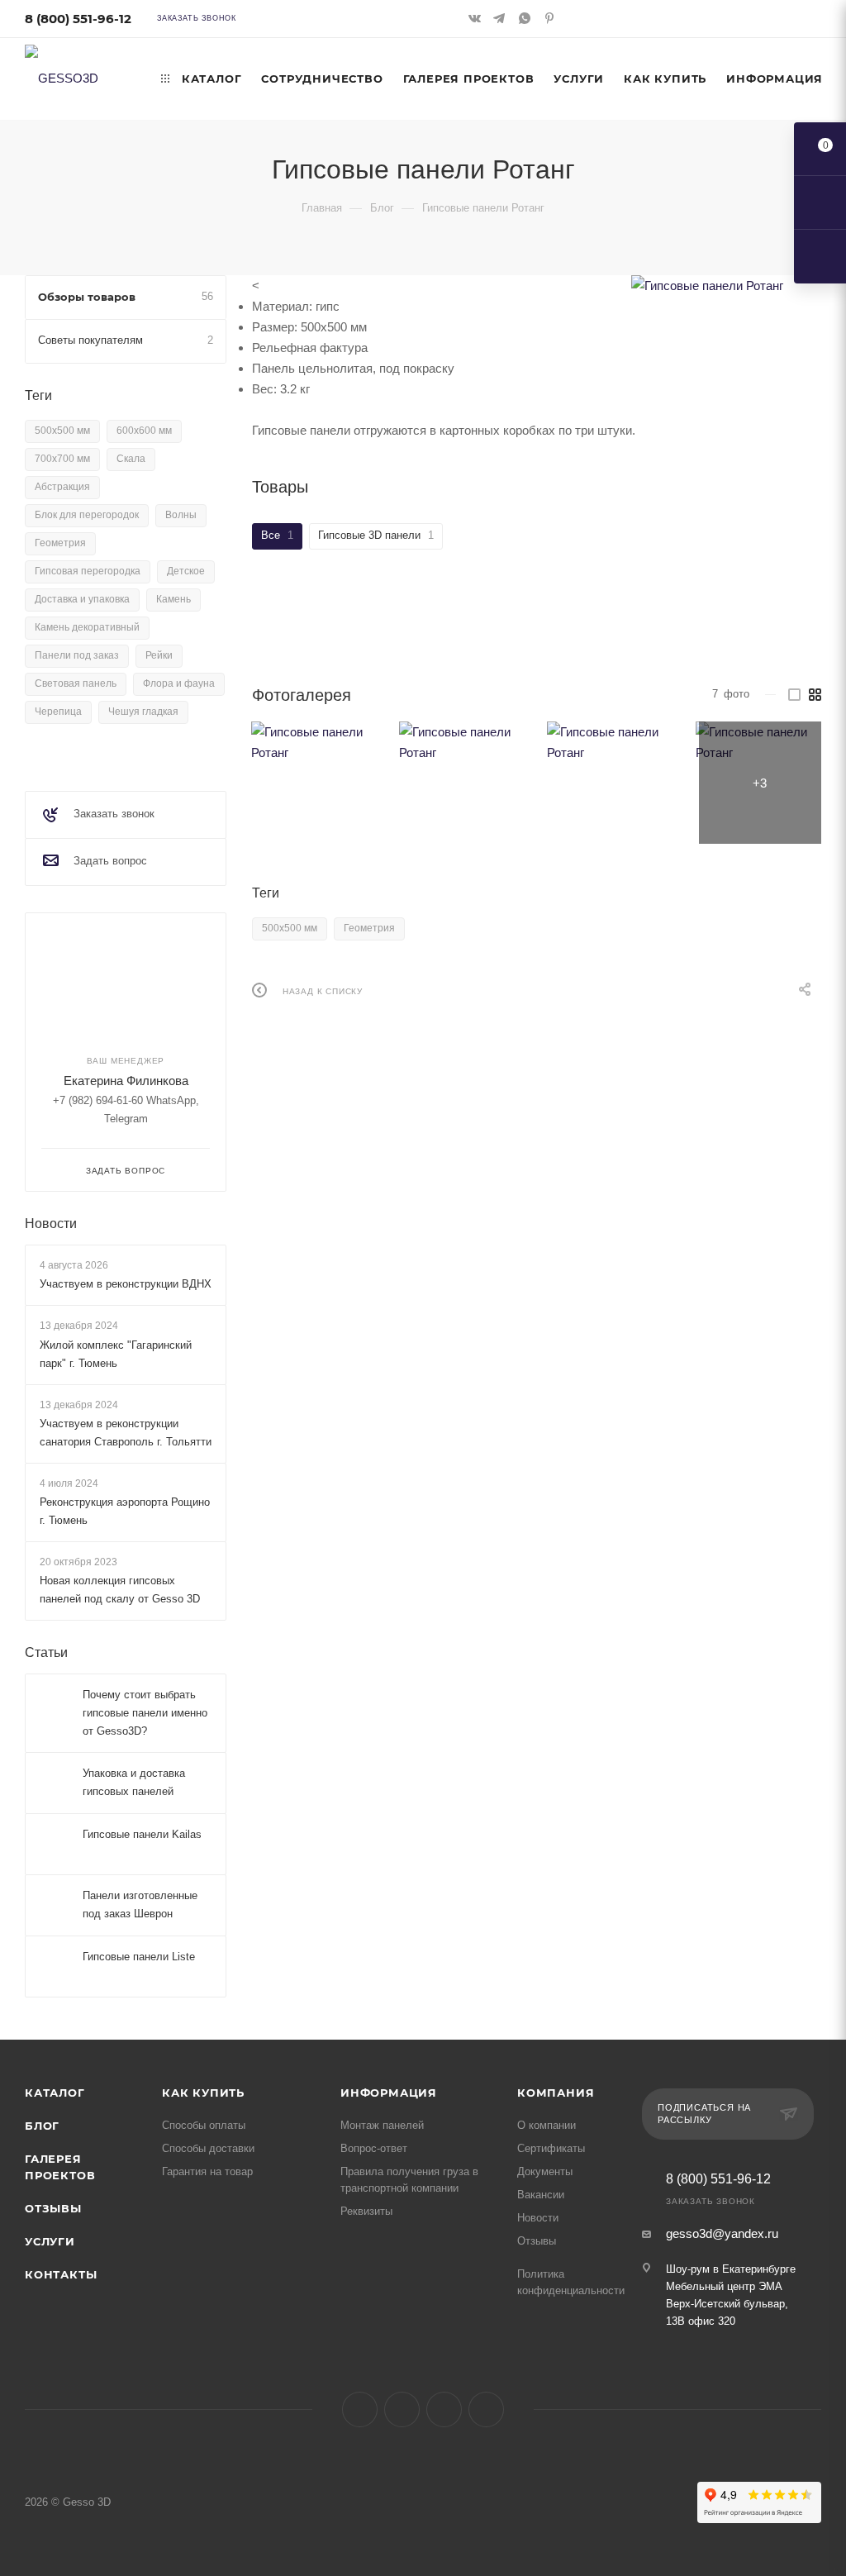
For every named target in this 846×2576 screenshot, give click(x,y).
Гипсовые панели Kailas (142, 1835)
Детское (186, 571)
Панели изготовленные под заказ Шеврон (140, 1905)
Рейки (159, 655)
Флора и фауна (179, 683)
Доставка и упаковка (82, 599)
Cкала (131, 459)
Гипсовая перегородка (88, 571)
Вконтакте (360, 2409)
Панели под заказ (77, 655)
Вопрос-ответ (374, 2148)
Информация (389, 2093)
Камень (173, 599)
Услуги (50, 2241)
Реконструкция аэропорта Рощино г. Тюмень (125, 1511)
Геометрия (369, 928)
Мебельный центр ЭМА (724, 2286)
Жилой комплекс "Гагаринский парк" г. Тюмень (116, 1354)
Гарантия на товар (207, 2171)
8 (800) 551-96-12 (78, 19)
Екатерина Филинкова (126, 1081)
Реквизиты (366, 2211)
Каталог (55, 2093)
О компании (547, 2125)
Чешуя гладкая (143, 712)
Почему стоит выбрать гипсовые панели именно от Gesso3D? (145, 1714)
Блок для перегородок (87, 515)
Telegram (402, 2409)
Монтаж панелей (382, 2125)
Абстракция (62, 487)
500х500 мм (290, 928)
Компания (556, 2093)
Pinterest (486, 2409)
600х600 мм (144, 431)
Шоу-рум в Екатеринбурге (731, 2269)
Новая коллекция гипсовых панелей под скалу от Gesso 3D (120, 1590)
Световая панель (76, 683)
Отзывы (53, 2208)
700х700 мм (62, 459)
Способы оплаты (204, 2125)
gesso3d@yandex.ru (722, 2233)
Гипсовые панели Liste (139, 1957)
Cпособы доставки (208, 2148)
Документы (545, 2171)
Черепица (58, 712)
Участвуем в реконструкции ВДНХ (126, 1284)
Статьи (46, 1653)
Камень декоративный (87, 627)
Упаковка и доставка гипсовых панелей (134, 1783)
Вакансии (541, 2195)
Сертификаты (551, 2148)
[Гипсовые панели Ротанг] (726, 286)
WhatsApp (444, 2409)
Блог (42, 2126)
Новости (51, 1224)
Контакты (61, 2274)
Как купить (203, 2093)
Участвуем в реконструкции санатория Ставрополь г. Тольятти (126, 1433)
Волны (181, 515)
